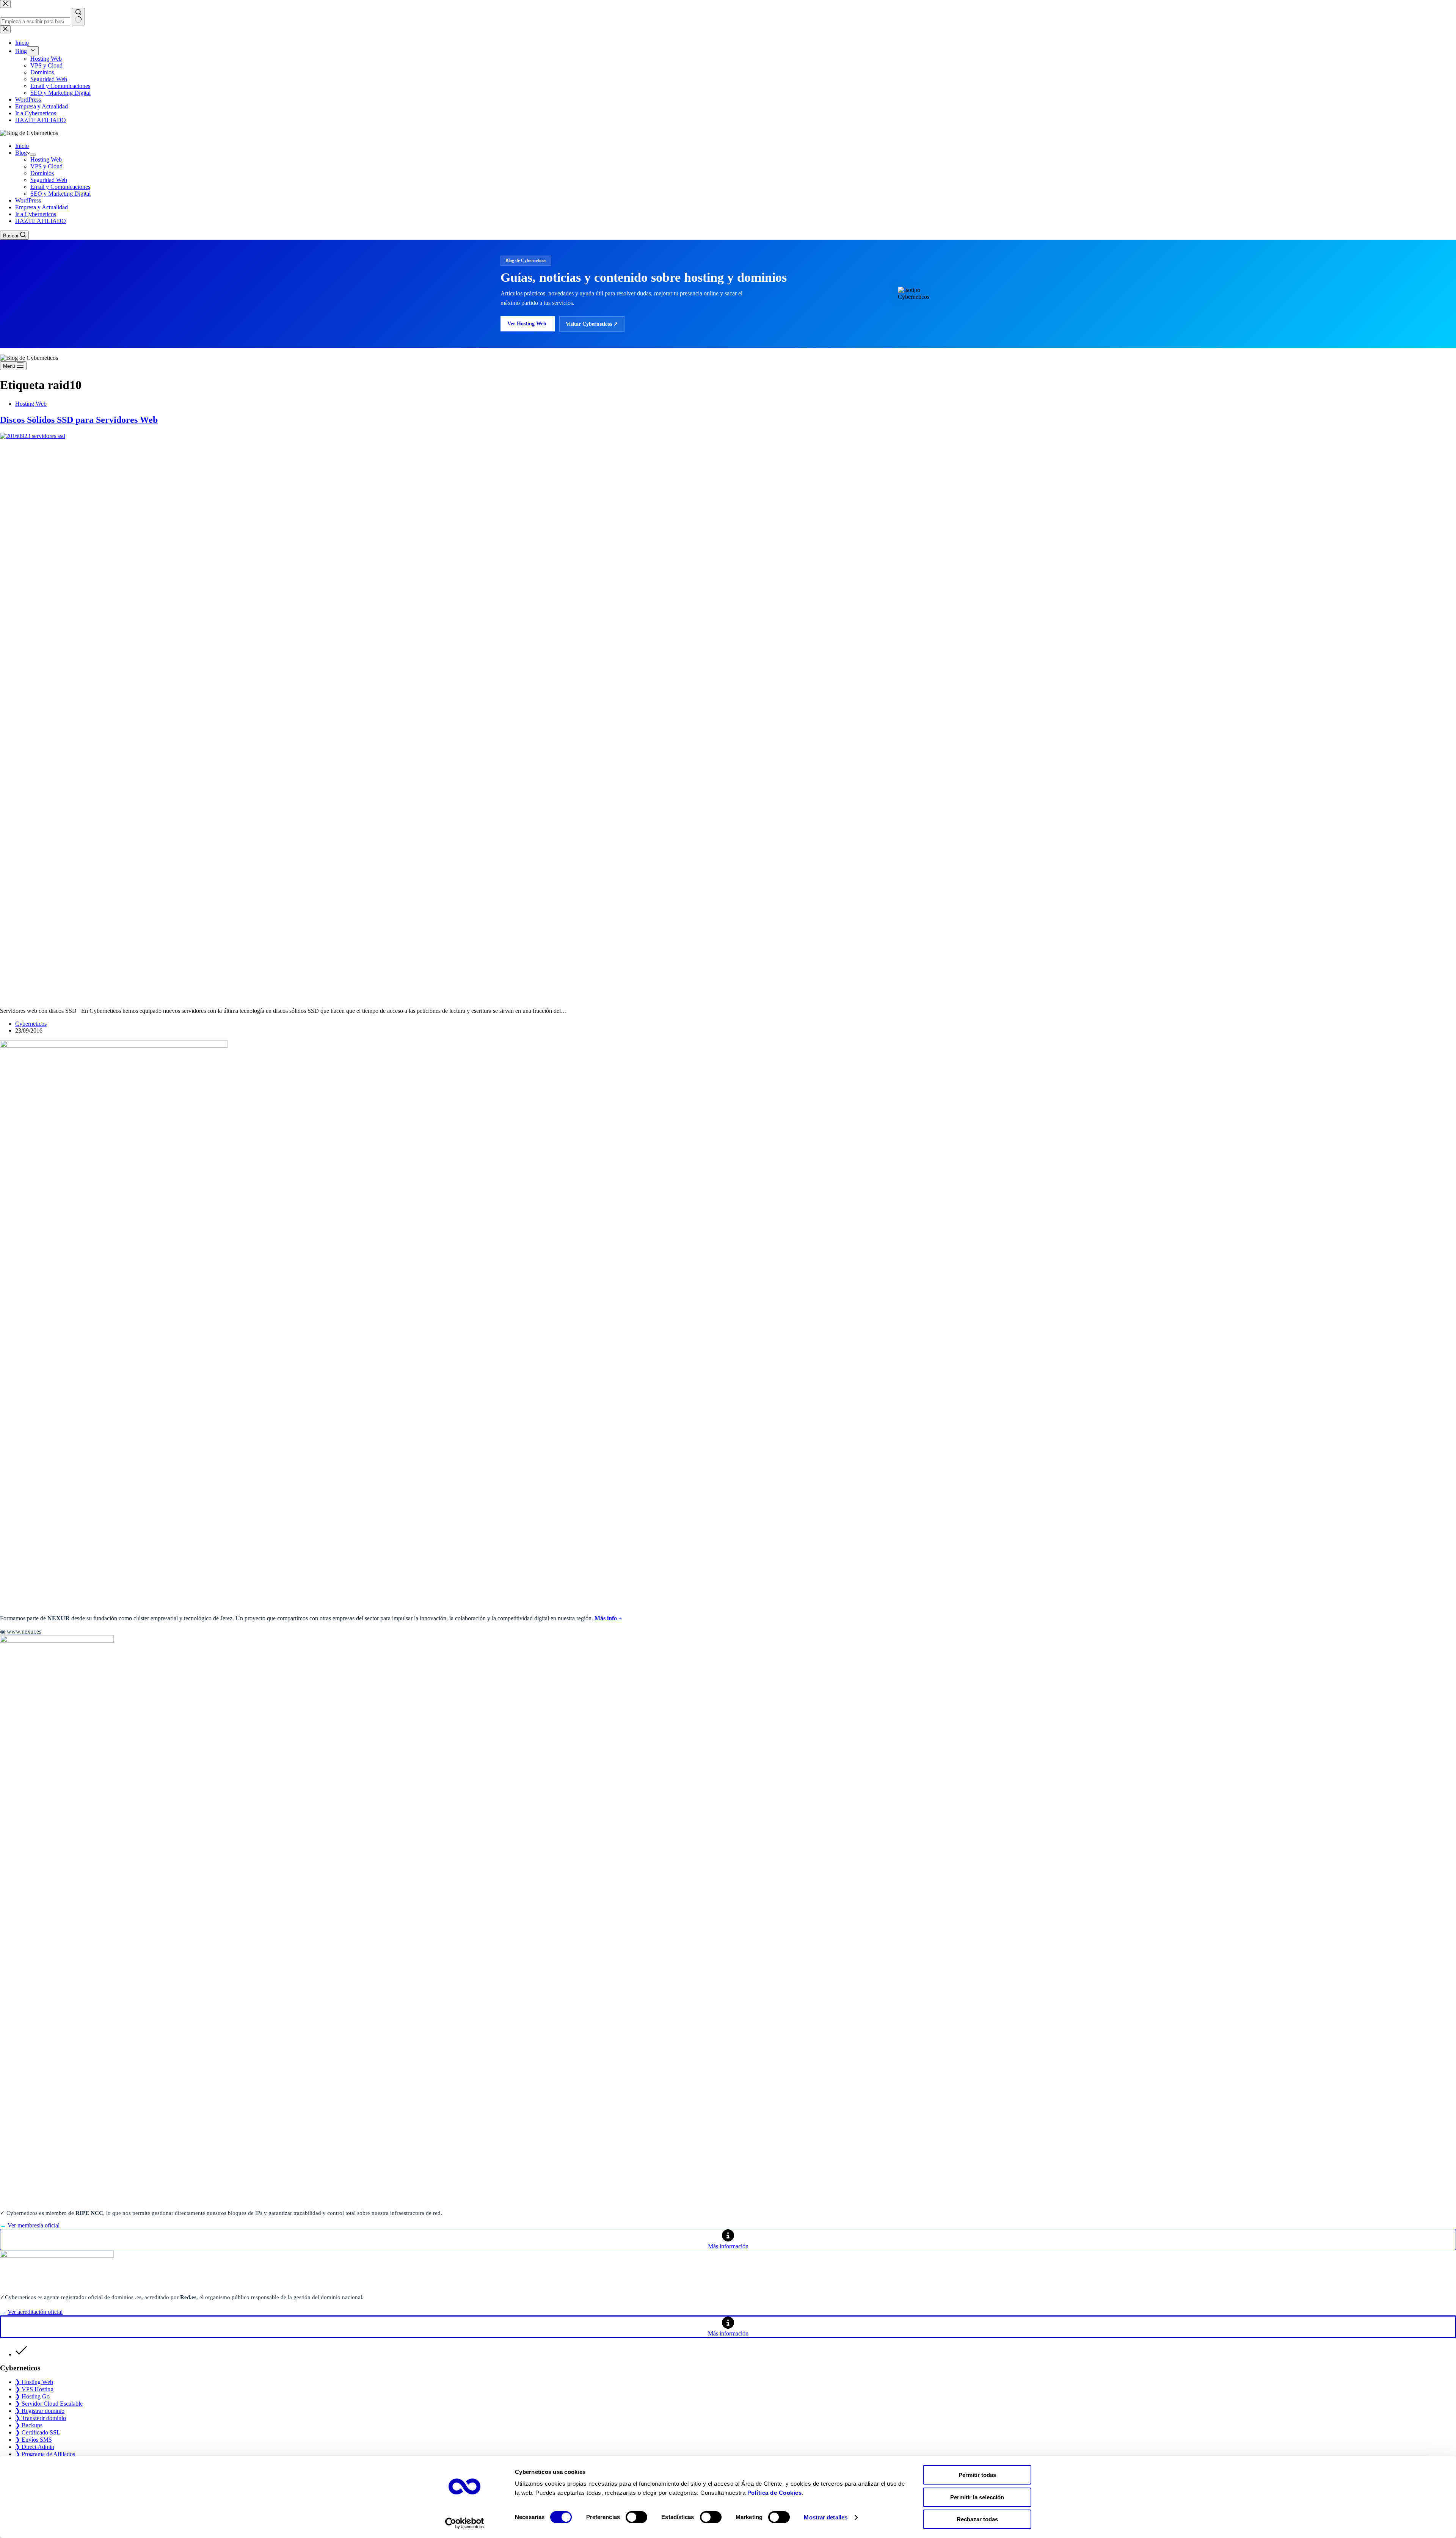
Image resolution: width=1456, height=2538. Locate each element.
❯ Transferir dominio (41, 2418)
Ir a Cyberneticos (36, 214)
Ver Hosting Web (528, 324)
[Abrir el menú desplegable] (33, 155)
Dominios (42, 173)
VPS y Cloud (46, 166)
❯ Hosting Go (32, 2396)
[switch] (636, 2517)
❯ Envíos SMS (34, 2440)
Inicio (22, 146)
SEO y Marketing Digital (60, 194)
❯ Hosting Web (34, 2382)
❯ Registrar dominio (40, 2411)
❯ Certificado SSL (38, 2432)
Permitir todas (977, 2475)
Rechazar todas (977, 2519)
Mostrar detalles (826, 2517)
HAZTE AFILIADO (41, 221)
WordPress (28, 200)
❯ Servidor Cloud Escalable (49, 2404)
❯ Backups (29, 2425)
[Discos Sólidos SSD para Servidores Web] (569, 436)
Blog (21, 153)
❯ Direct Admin (35, 2447)
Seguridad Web (49, 180)
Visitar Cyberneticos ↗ (592, 324)
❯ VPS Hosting (34, 2389)
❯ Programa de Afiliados (45, 2454)
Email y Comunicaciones (60, 187)
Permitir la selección (977, 2497)
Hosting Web (46, 159)
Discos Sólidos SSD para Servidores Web (79, 420)
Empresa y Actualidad (42, 207)
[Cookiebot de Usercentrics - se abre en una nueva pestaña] (465, 2523)
